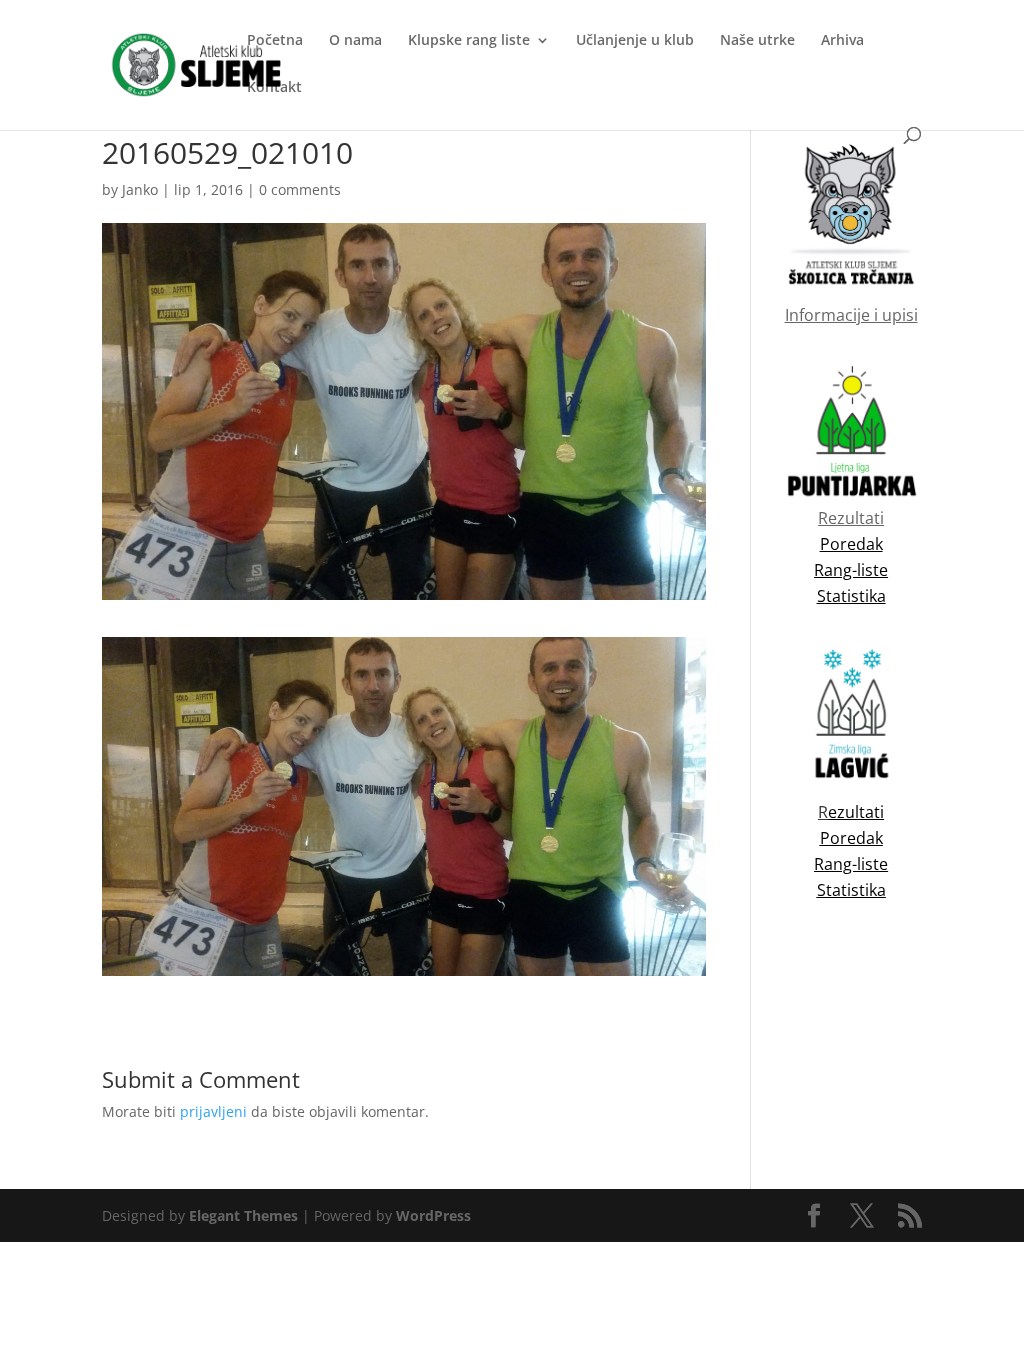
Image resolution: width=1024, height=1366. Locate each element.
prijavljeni (213, 1111)
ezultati (856, 812)
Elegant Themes (243, 1215)
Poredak (851, 838)
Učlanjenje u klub (635, 41)
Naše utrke (757, 41)
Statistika (851, 890)
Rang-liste (851, 864)
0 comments (300, 189)
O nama (355, 41)
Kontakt (274, 88)
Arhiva (842, 41)
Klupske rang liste (469, 41)
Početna (275, 41)
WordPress (433, 1215)
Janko (140, 189)
